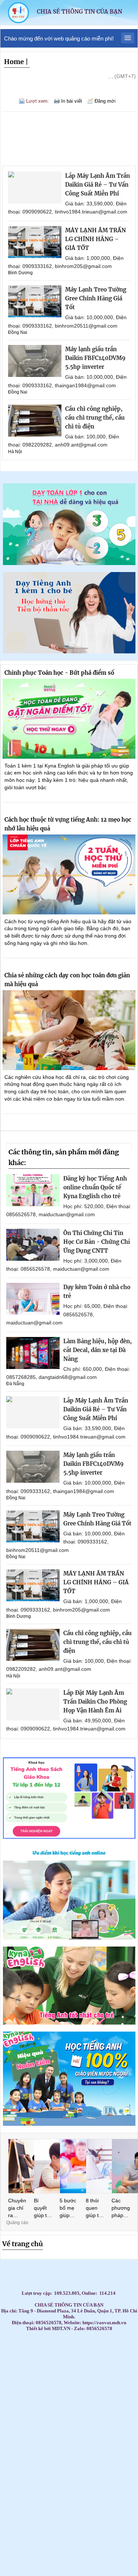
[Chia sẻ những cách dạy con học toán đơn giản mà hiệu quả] (69, 1030)
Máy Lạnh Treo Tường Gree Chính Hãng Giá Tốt (96, 298)
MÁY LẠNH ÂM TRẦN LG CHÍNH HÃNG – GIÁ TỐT (95, 239)
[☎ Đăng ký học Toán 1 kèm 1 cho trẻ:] (69, 563)
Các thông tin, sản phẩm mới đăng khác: (64, 1157)
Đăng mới (105, 101)
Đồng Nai (18, 332)
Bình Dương (20, 273)
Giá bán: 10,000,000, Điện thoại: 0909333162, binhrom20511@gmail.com (66, 1542)
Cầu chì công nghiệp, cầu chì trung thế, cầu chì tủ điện (95, 418)
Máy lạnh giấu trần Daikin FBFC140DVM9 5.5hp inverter (95, 358)
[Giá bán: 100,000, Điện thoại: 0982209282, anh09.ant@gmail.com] (35, 421)
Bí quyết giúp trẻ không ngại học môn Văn (43, 2208)
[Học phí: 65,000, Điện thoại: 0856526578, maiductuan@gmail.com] (33, 1299)
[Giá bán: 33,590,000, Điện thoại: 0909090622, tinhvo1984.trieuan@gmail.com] (35, 188)
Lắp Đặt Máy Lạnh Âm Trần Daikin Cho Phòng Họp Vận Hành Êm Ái (95, 1702)
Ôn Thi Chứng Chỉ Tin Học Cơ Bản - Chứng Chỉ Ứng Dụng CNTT (97, 1242)
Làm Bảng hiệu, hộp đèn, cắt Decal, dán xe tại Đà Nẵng (98, 1350)
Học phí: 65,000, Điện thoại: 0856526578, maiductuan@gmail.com (67, 1314)
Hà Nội (15, 452)
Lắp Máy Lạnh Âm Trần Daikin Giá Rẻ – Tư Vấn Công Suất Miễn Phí (98, 185)
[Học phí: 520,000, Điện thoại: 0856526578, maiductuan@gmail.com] (33, 1190)
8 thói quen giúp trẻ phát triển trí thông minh (95, 2208)
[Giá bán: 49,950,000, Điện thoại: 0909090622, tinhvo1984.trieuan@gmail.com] (33, 1705)
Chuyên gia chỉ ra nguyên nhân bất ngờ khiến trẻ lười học (17, 2208)
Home (14, 62)
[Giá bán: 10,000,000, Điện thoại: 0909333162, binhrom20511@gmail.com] (35, 301)
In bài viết (72, 101)
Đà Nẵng (15, 1384)
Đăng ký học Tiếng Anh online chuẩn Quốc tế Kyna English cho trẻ (95, 1187)
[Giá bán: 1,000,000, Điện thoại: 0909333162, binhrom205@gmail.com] (35, 242)
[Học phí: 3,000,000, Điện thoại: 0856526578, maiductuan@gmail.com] (33, 1245)
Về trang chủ (23, 2244)
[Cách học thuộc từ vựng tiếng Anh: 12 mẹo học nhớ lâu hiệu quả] (69, 874)
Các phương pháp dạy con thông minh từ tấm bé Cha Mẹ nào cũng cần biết (121, 2208)
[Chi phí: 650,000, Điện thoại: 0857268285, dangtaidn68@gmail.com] (33, 1353)
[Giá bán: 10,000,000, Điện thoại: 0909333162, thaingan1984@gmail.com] (35, 361)
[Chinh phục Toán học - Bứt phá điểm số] (69, 719)
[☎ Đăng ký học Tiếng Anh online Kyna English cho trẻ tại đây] (69, 1938)
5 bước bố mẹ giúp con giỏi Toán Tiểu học (69, 2208)
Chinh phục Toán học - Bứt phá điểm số (59, 673)
